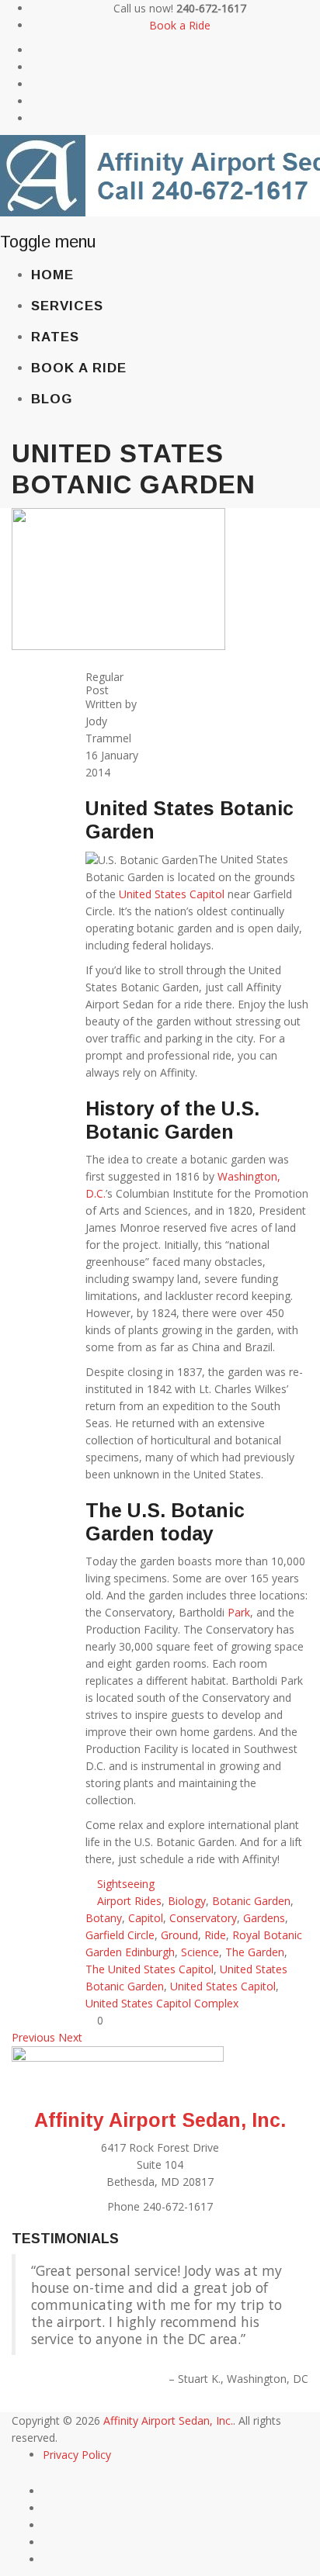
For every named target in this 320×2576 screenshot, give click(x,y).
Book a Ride (180, 25)
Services (67, 306)
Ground (179, 1935)
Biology (187, 1901)
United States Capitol (172, 894)
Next (70, 2037)
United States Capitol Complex (162, 2003)
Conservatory (203, 1918)
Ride (215, 1935)
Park (239, 1612)
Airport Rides (129, 1901)
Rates (55, 337)
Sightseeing (126, 1884)
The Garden (255, 1952)
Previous (33, 2037)
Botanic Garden (251, 1901)
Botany (104, 1918)
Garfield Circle (120, 1935)
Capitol (146, 1918)
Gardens (264, 1918)
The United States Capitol (150, 1969)
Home (52, 275)
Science (200, 1952)
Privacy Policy (77, 2455)
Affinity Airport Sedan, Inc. (160, 2120)
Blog (52, 399)
